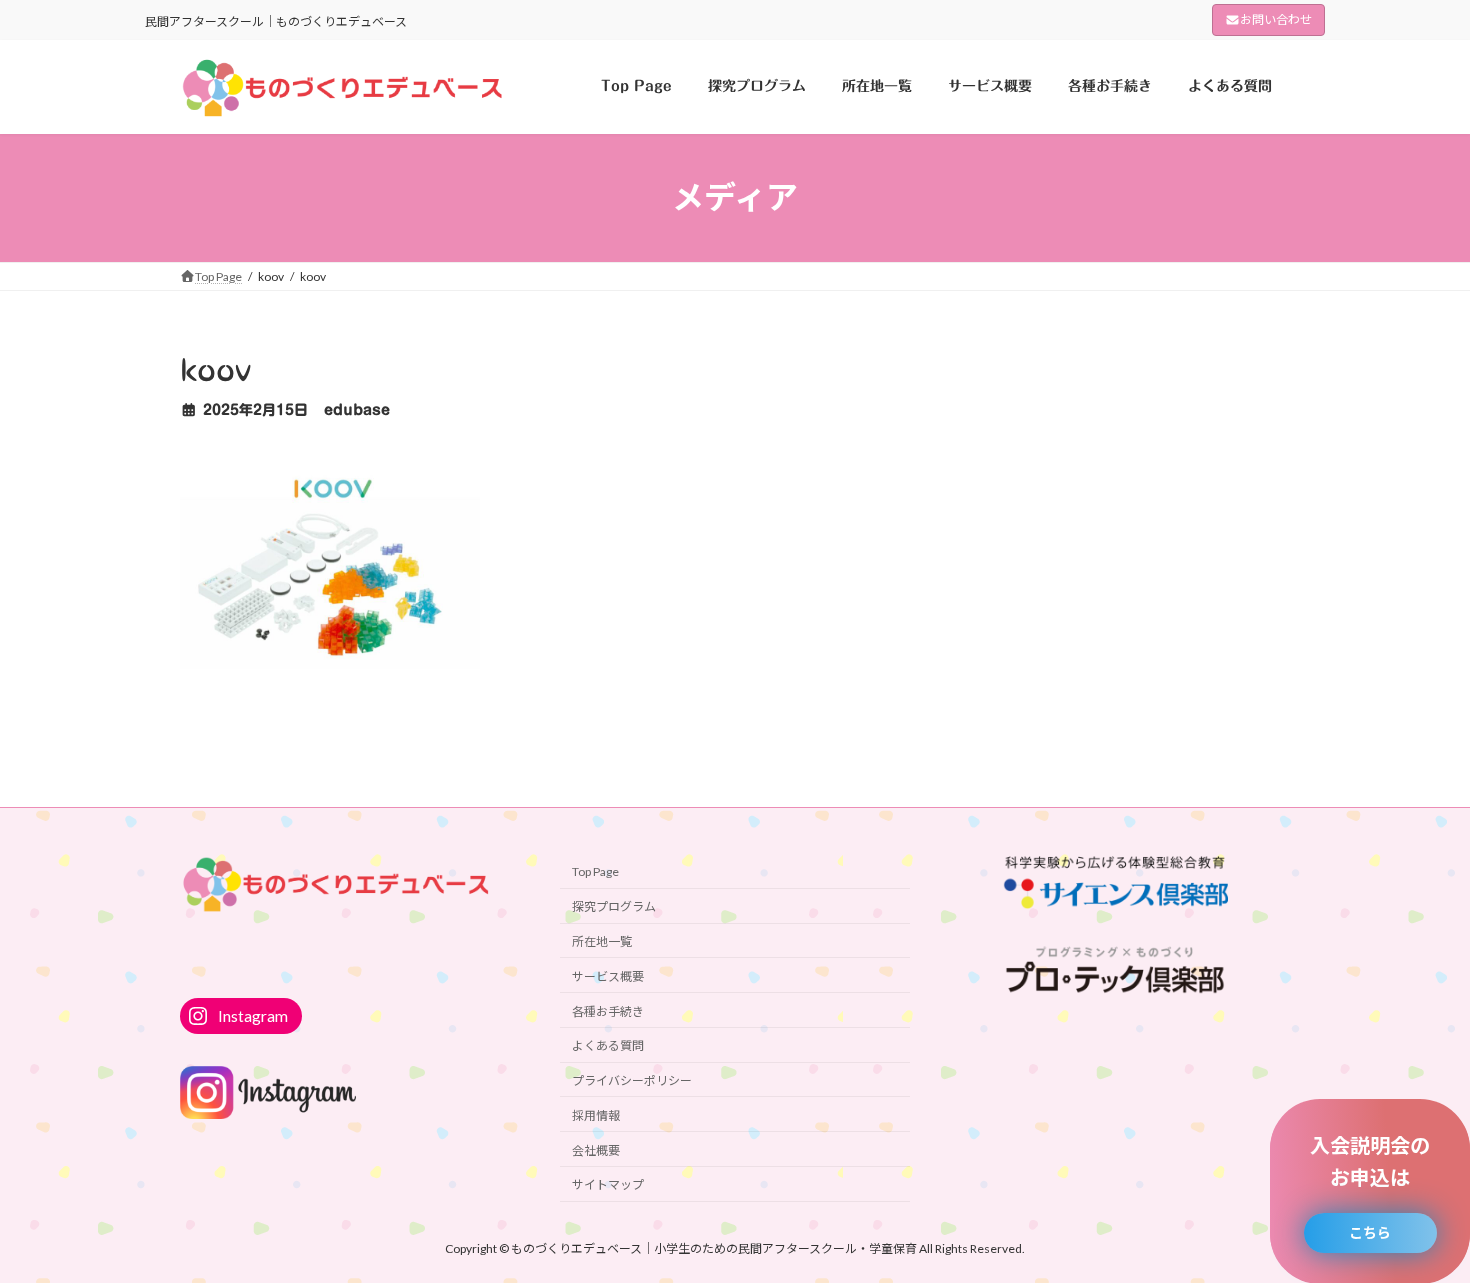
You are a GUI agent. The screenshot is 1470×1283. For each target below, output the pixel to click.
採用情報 (596, 1114)
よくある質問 (608, 1045)
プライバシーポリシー (632, 1080)
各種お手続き (608, 1010)
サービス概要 (608, 975)
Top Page (595, 871)
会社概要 (596, 1149)
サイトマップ (608, 1184)
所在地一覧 (602, 941)
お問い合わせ (1276, 19)
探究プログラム (614, 906)
